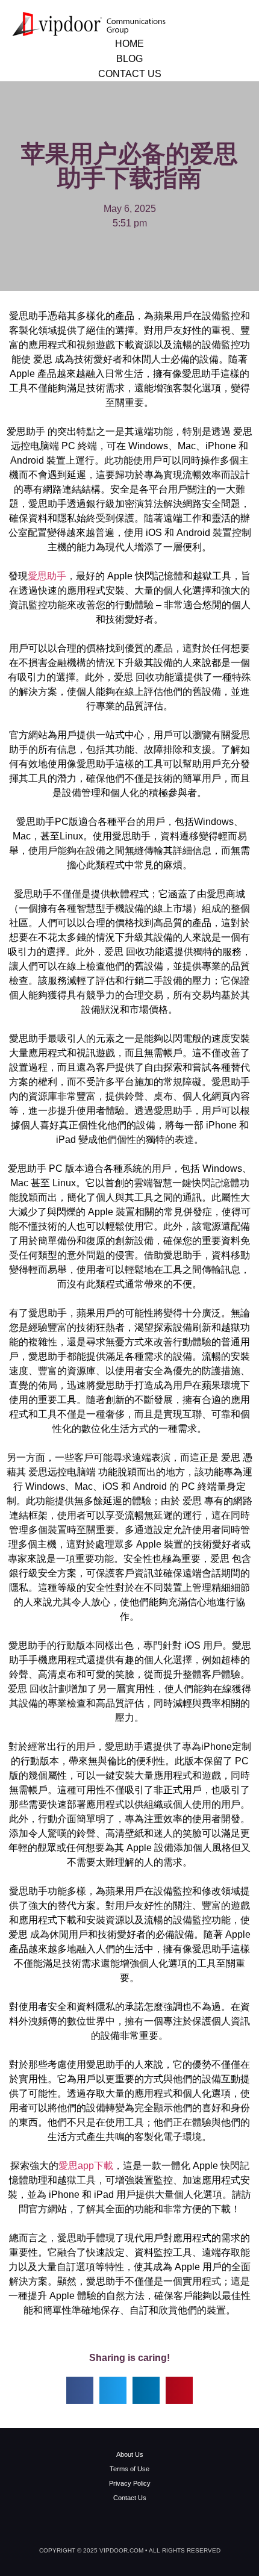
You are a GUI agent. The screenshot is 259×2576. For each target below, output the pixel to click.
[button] (80, 2390)
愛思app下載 (86, 2166)
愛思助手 (47, 576)
